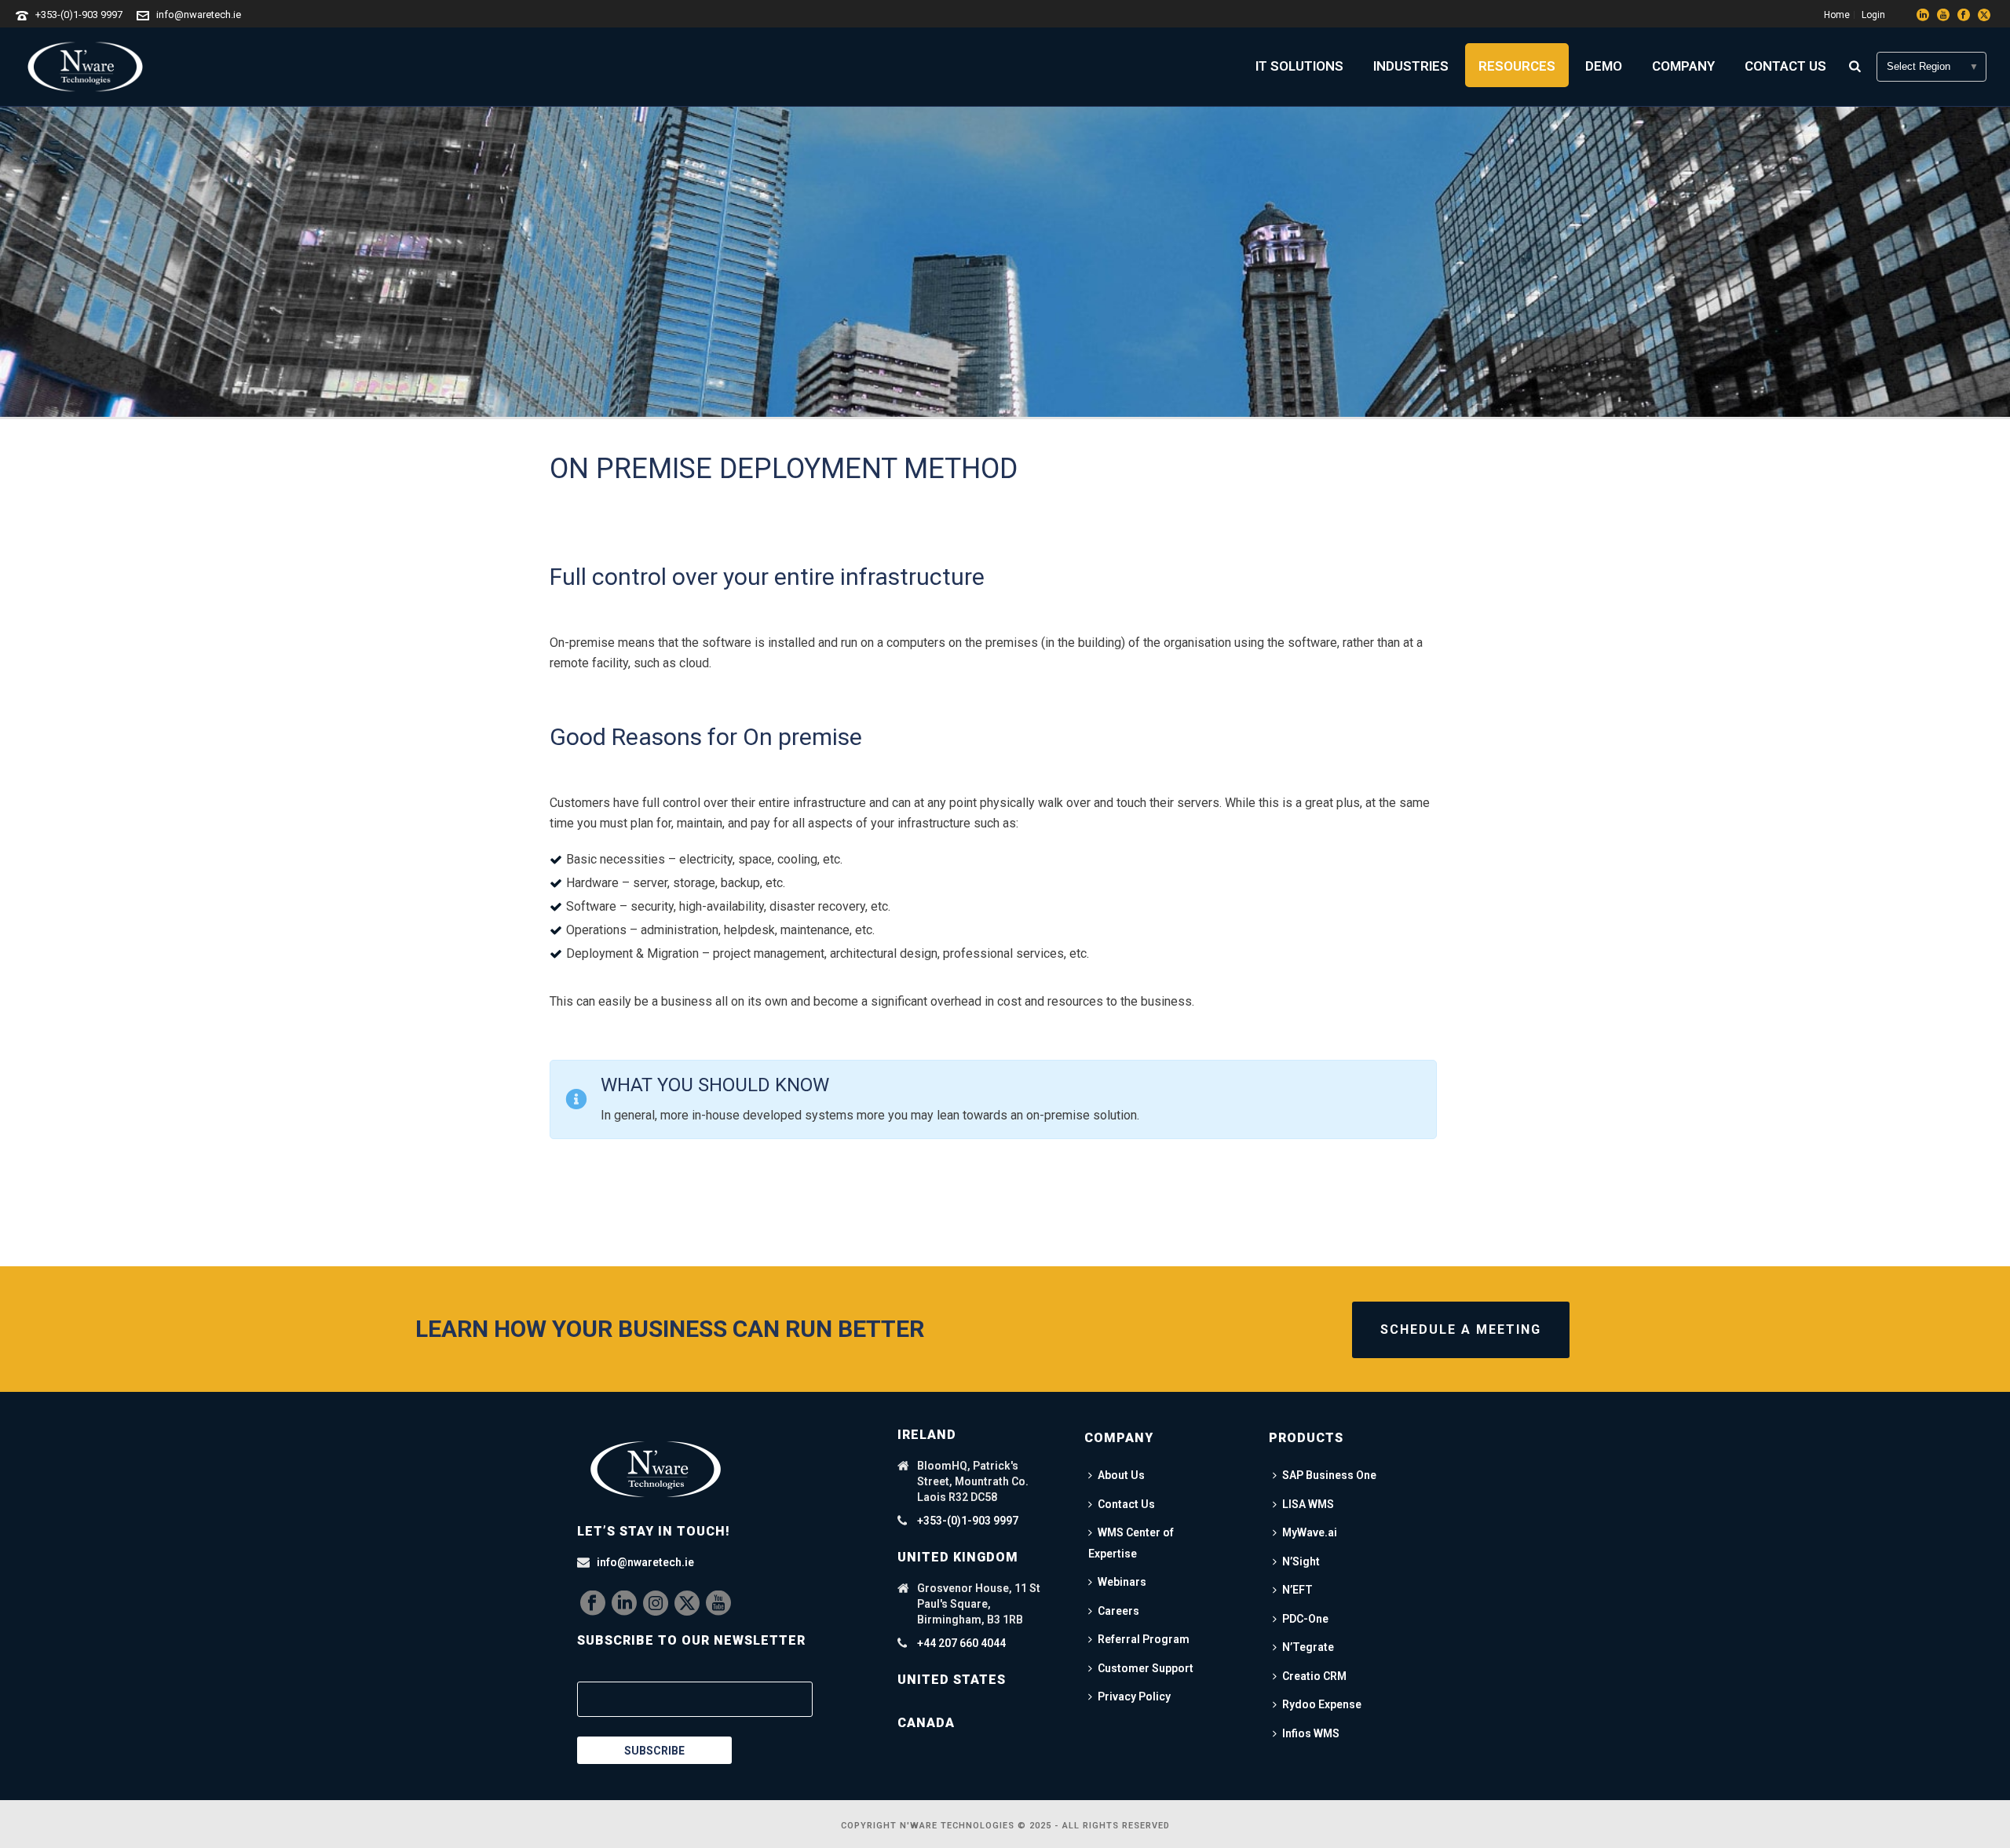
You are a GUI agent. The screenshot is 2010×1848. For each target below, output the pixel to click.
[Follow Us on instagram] (656, 1604)
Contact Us (1785, 66)
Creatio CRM (1314, 1676)
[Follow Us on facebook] (593, 1604)
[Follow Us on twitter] (687, 1604)
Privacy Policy (1134, 1696)
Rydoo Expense (1322, 1704)
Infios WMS (1311, 1733)
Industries (1411, 66)
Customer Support (1146, 1668)
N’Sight (1301, 1561)
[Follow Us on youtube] (718, 1604)
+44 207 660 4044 (961, 1643)
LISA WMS (1308, 1504)
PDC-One (1305, 1619)
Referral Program (1144, 1639)
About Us (1121, 1475)
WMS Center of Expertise (1131, 1543)
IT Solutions (1299, 66)
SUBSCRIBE (654, 1751)
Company (1683, 66)
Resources (1517, 66)
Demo (1604, 66)
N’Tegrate (1308, 1647)
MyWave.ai (1310, 1532)
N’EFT (1297, 1590)
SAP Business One (1329, 1475)
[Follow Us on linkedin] (624, 1604)
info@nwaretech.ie (199, 15)
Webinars (1122, 1582)
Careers (1118, 1611)
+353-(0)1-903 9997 (79, 15)
